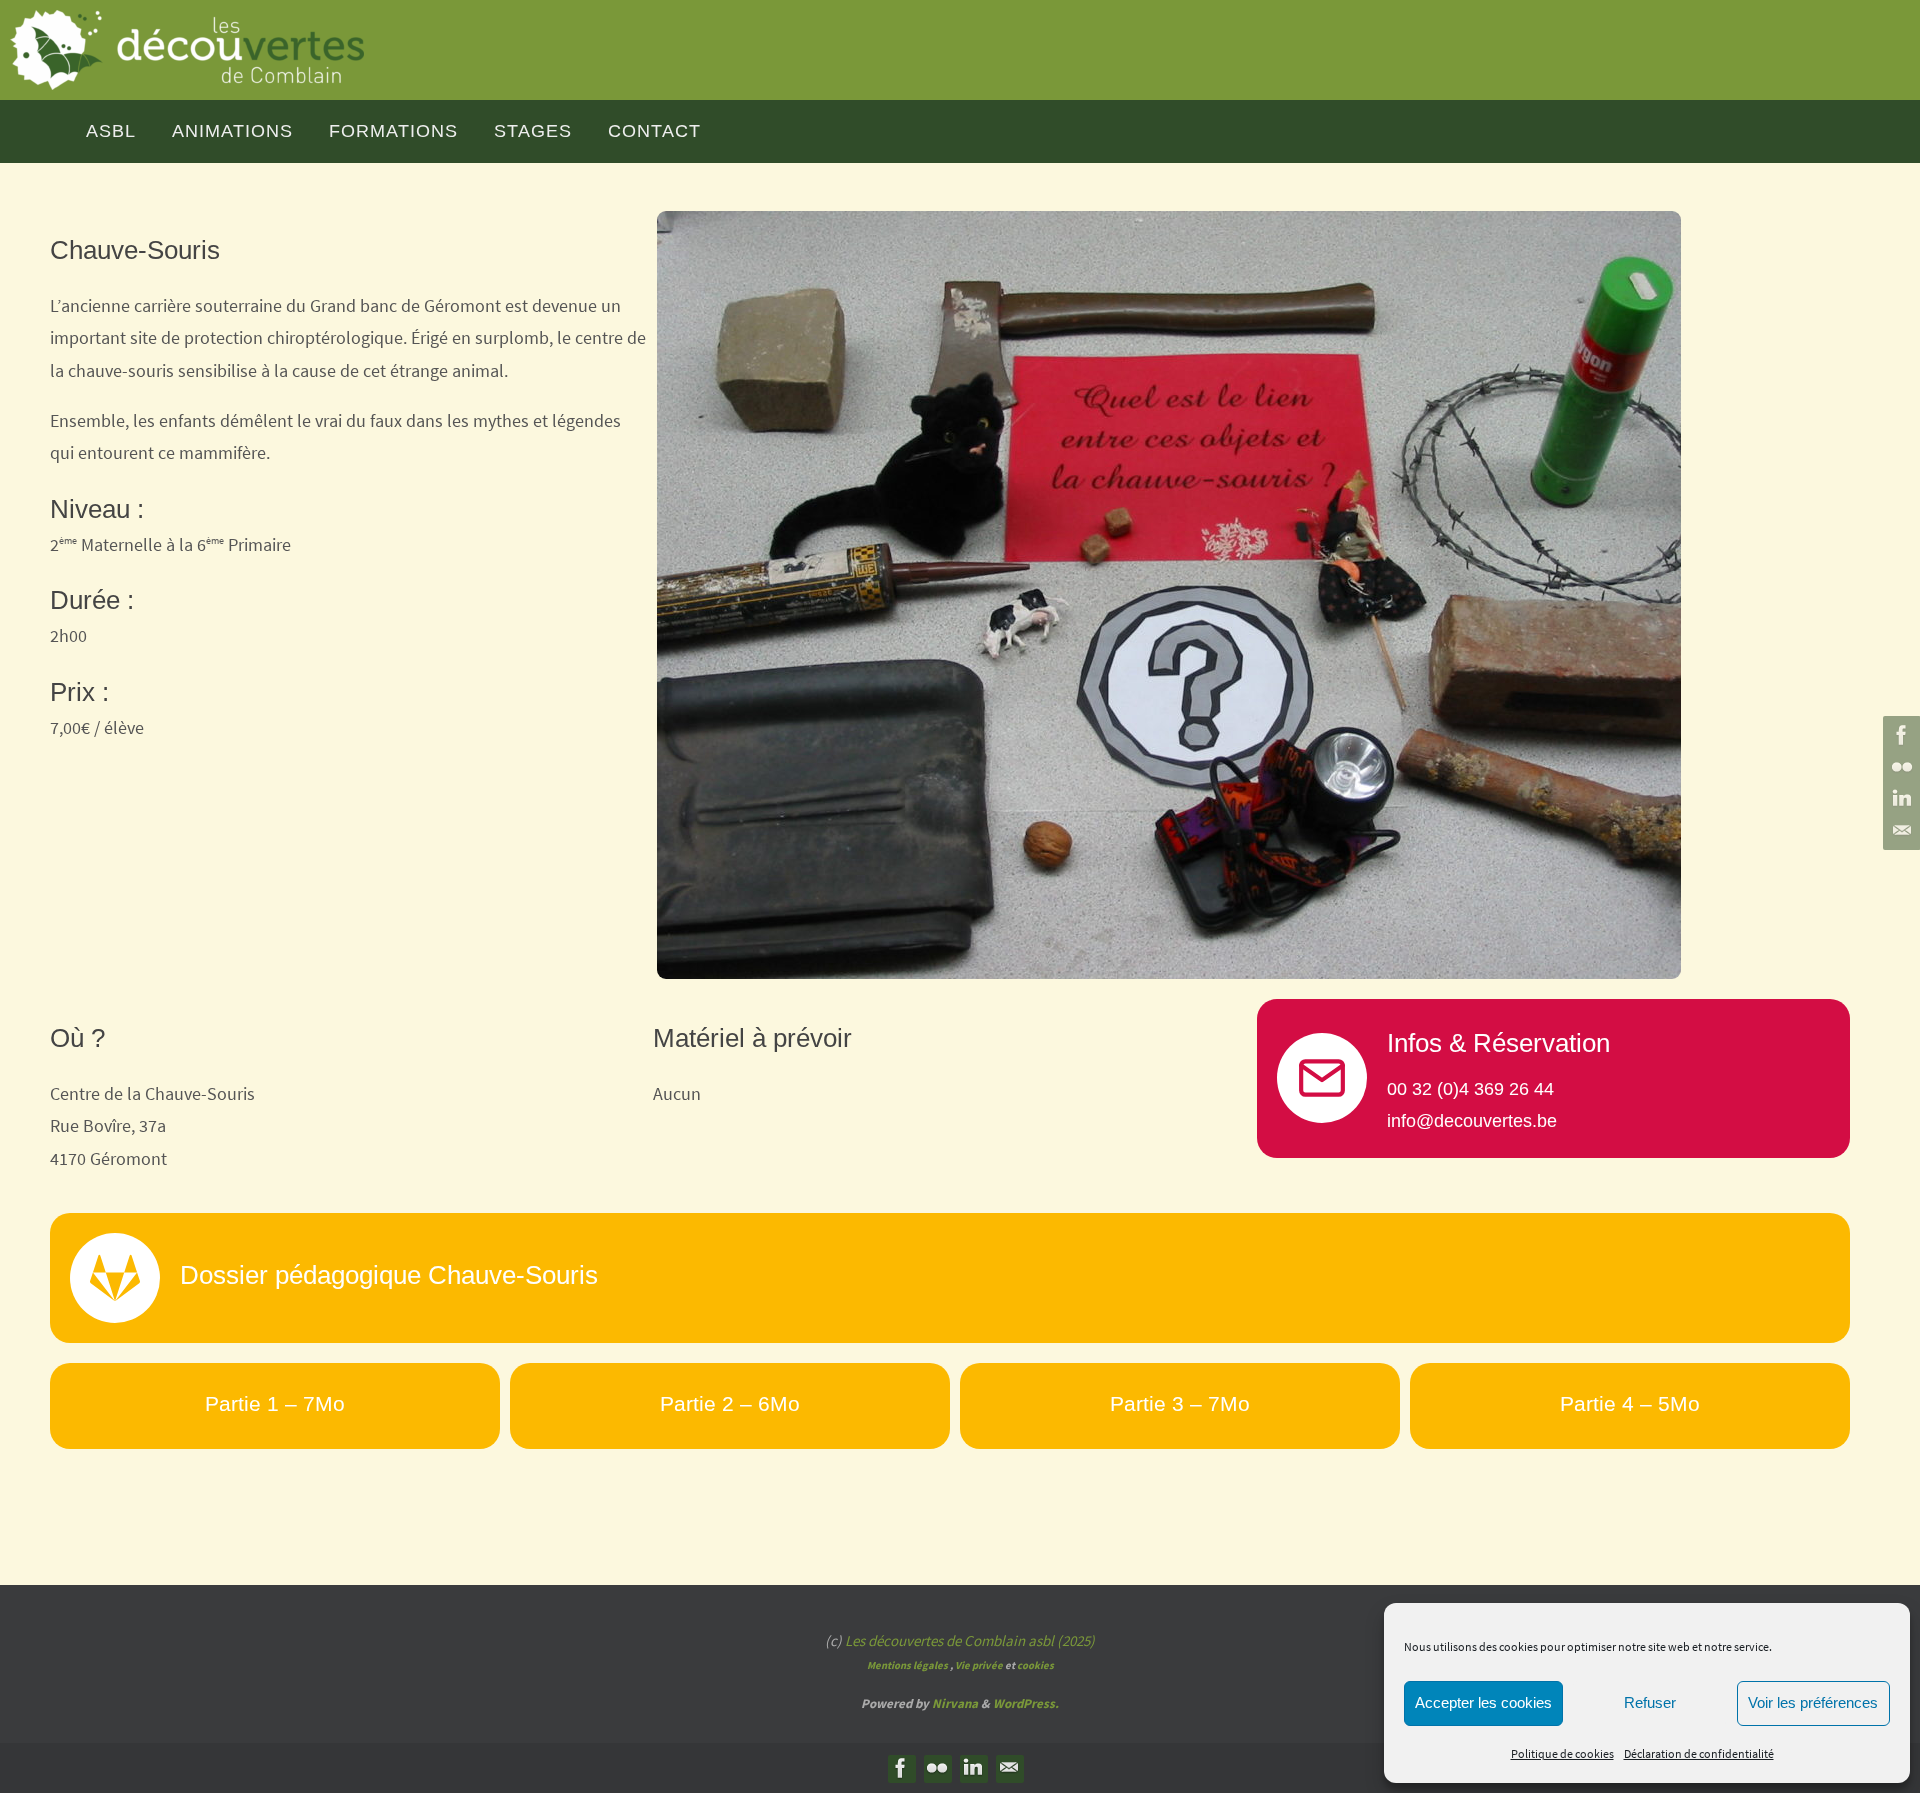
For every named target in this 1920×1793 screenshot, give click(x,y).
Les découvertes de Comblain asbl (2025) (970, 1640)
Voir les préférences (1813, 1702)
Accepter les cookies (1483, 1702)
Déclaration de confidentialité (1699, 1753)
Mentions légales (907, 1665)
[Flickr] (1899, 767)
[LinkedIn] (1899, 799)
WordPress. (1026, 1703)
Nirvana (955, 1703)
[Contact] (1899, 831)
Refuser (1650, 1702)
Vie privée (979, 1665)
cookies (1035, 1665)
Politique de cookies (1562, 1753)
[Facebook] (1899, 735)
